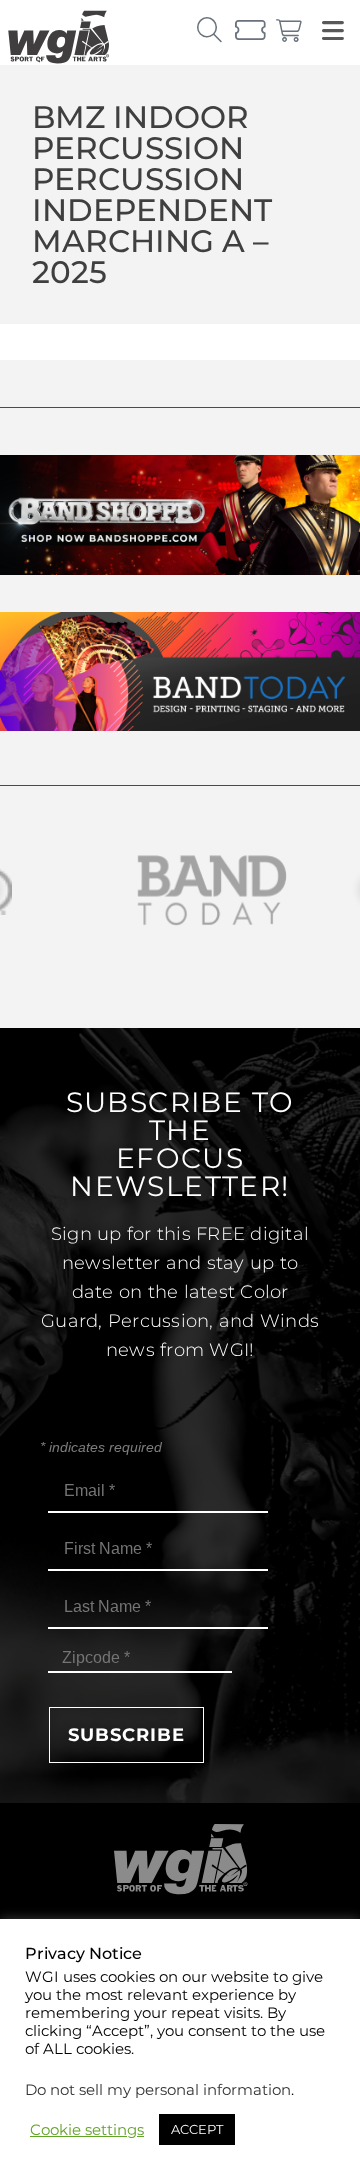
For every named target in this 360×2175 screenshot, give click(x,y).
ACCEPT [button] (197, 2129)
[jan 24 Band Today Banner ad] (180, 725)
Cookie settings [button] (87, 2130)
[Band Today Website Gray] (180, 890)
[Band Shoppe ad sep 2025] (180, 569)
